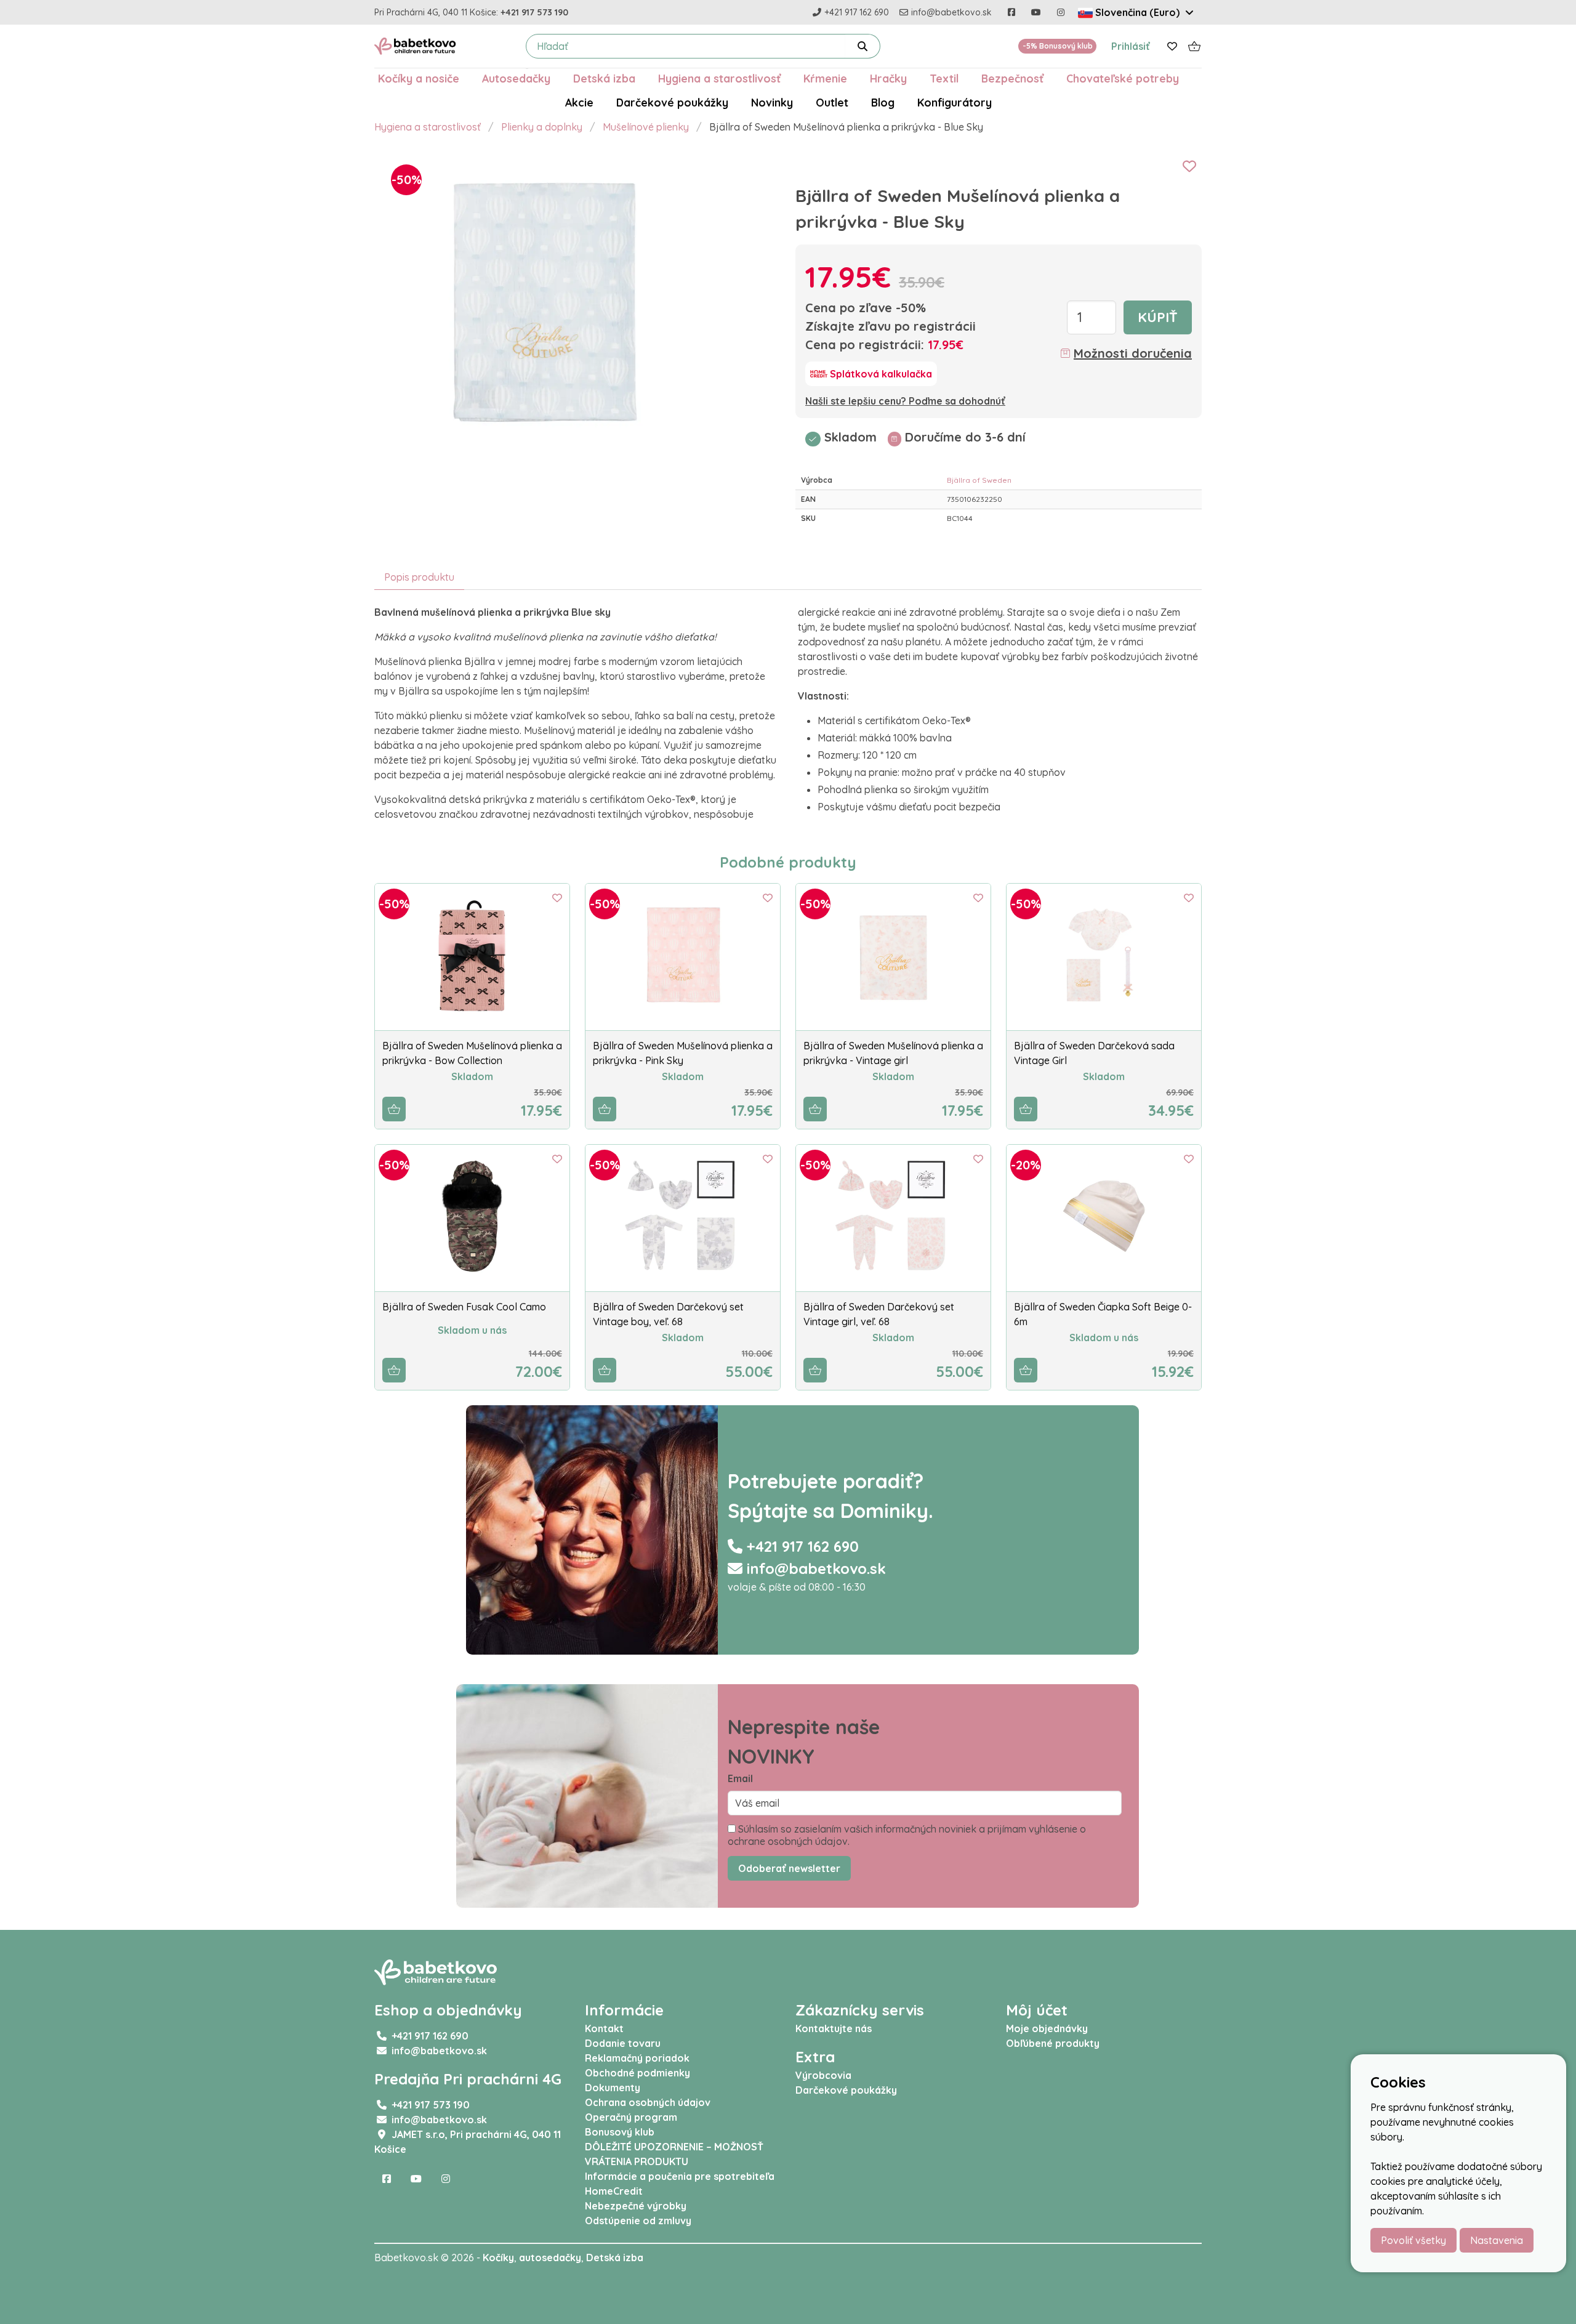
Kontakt (604, 2028)
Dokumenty (613, 2088)
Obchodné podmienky (637, 2073)
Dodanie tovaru (623, 2043)
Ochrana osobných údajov (648, 2102)
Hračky (888, 78)
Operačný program (631, 2117)
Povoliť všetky (1413, 2240)
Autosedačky (516, 78)
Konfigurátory (955, 102)
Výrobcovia (823, 2075)
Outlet (832, 102)
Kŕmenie (825, 78)
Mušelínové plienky (646, 127)
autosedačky (550, 2257)
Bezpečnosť (1012, 78)
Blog (883, 102)
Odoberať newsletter (789, 1868)
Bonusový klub (620, 2132)
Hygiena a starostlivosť (719, 78)
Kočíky (498, 2257)
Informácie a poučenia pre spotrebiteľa (680, 2176)
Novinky (772, 102)
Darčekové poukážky (672, 102)
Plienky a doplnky (542, 127)
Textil (944, 78)
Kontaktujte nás (834, 2028)
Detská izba (604, 78)
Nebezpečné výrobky (636, 2206)
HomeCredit (614, 2191)
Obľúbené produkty (1053, 2043)
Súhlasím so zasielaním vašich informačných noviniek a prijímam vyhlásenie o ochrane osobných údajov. (907, 1835)
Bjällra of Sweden (979, 480)
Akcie (579, 102)
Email (740, 1778)
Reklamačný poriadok (637, 2058)
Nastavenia (1497, 2240)
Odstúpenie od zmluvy (638, 2221)
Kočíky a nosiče (419, 78)
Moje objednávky (1047, 2028)
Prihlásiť (1131, 46)
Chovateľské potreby (1123, 78)
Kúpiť (1158, 317)
